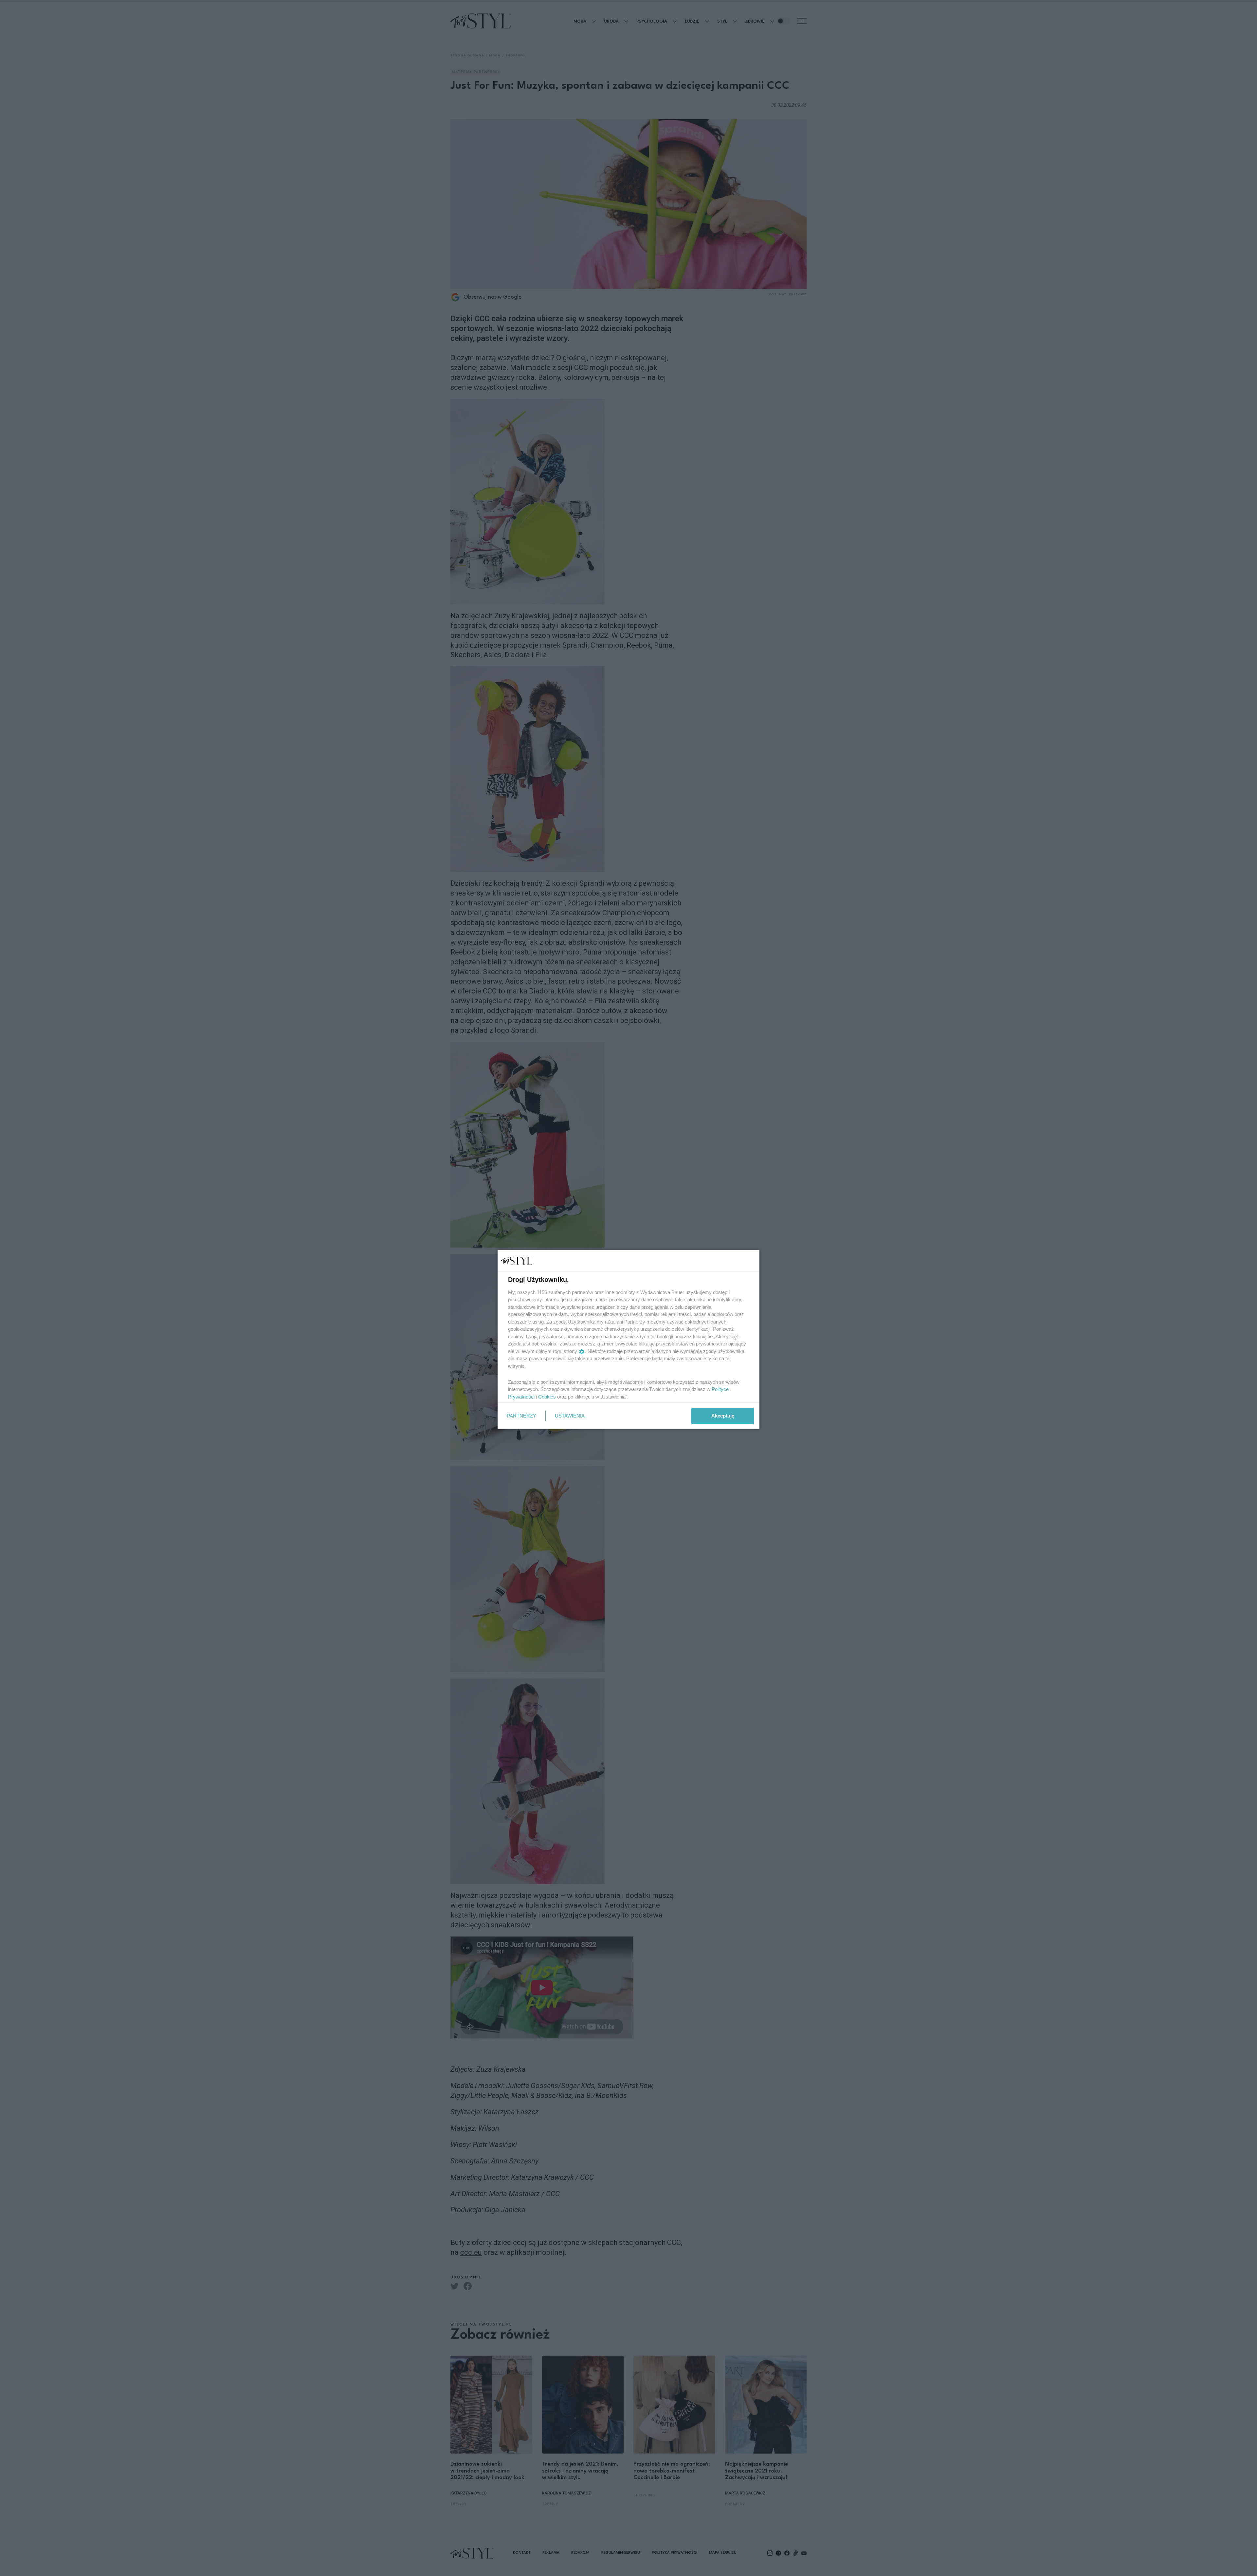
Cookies (547, 1397)
